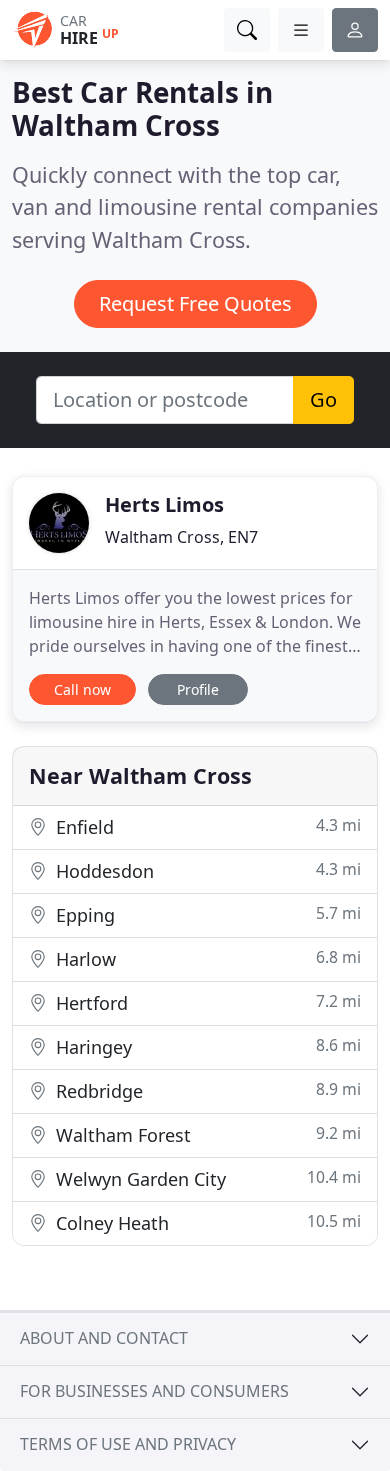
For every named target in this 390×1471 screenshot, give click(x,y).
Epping (206, 914)
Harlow (206, 958)
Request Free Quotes (195, 303)
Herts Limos (164, 504)
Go (323, 399)
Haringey (206, 1046)
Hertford (206, 1002)
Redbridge (206, 1090)
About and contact (104, 1338)
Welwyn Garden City (206, 1178)
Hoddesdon (206, 870)
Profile (198, 689)
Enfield (206, 826)
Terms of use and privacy (128, 1444)
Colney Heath (206, 1222)
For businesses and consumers (154, 1391)
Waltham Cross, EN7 (181, 537)
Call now (82, 689)
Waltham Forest (206, 1134)
